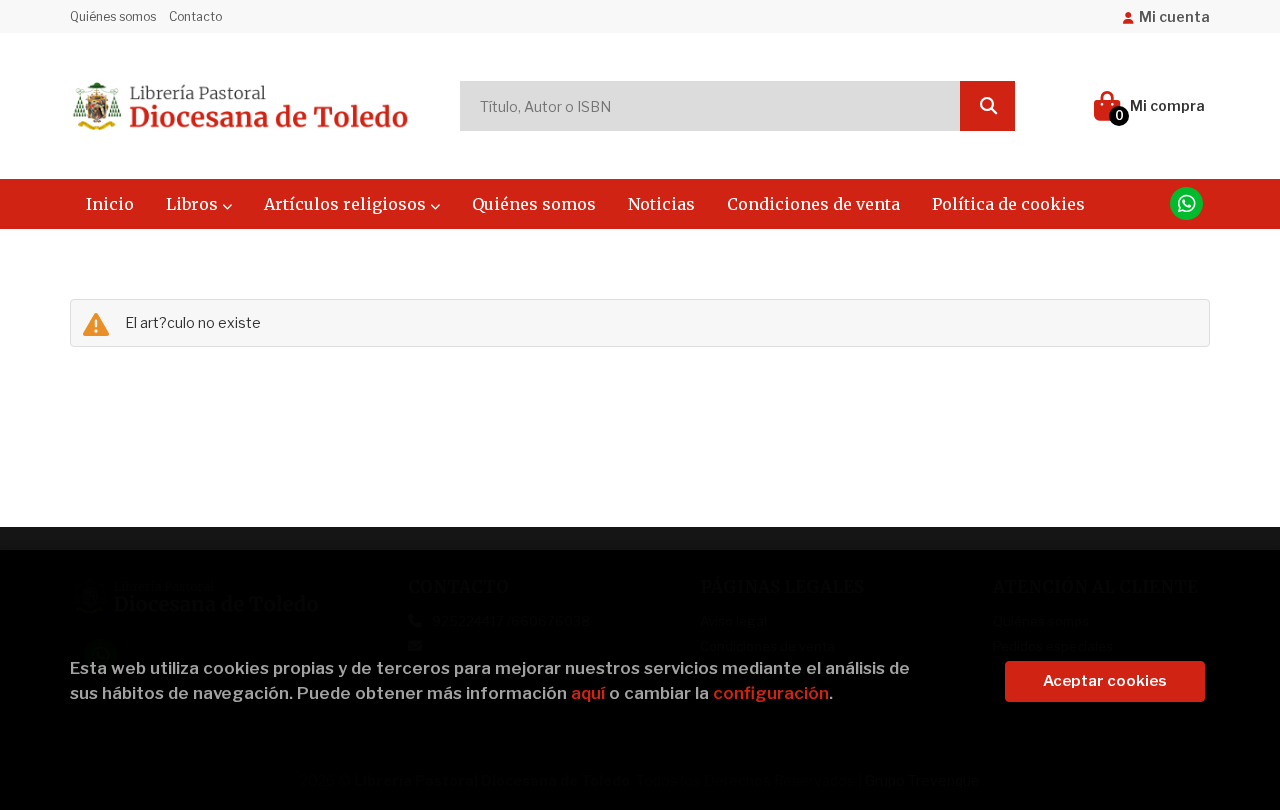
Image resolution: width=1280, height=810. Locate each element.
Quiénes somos (113, 16)
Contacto (195, 16)
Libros (194, 204)
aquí (588, 693)
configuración (771, 693)
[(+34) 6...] (1186, 203)
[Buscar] (987, 106)
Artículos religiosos (347, 204)
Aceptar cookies (1105, 681)
